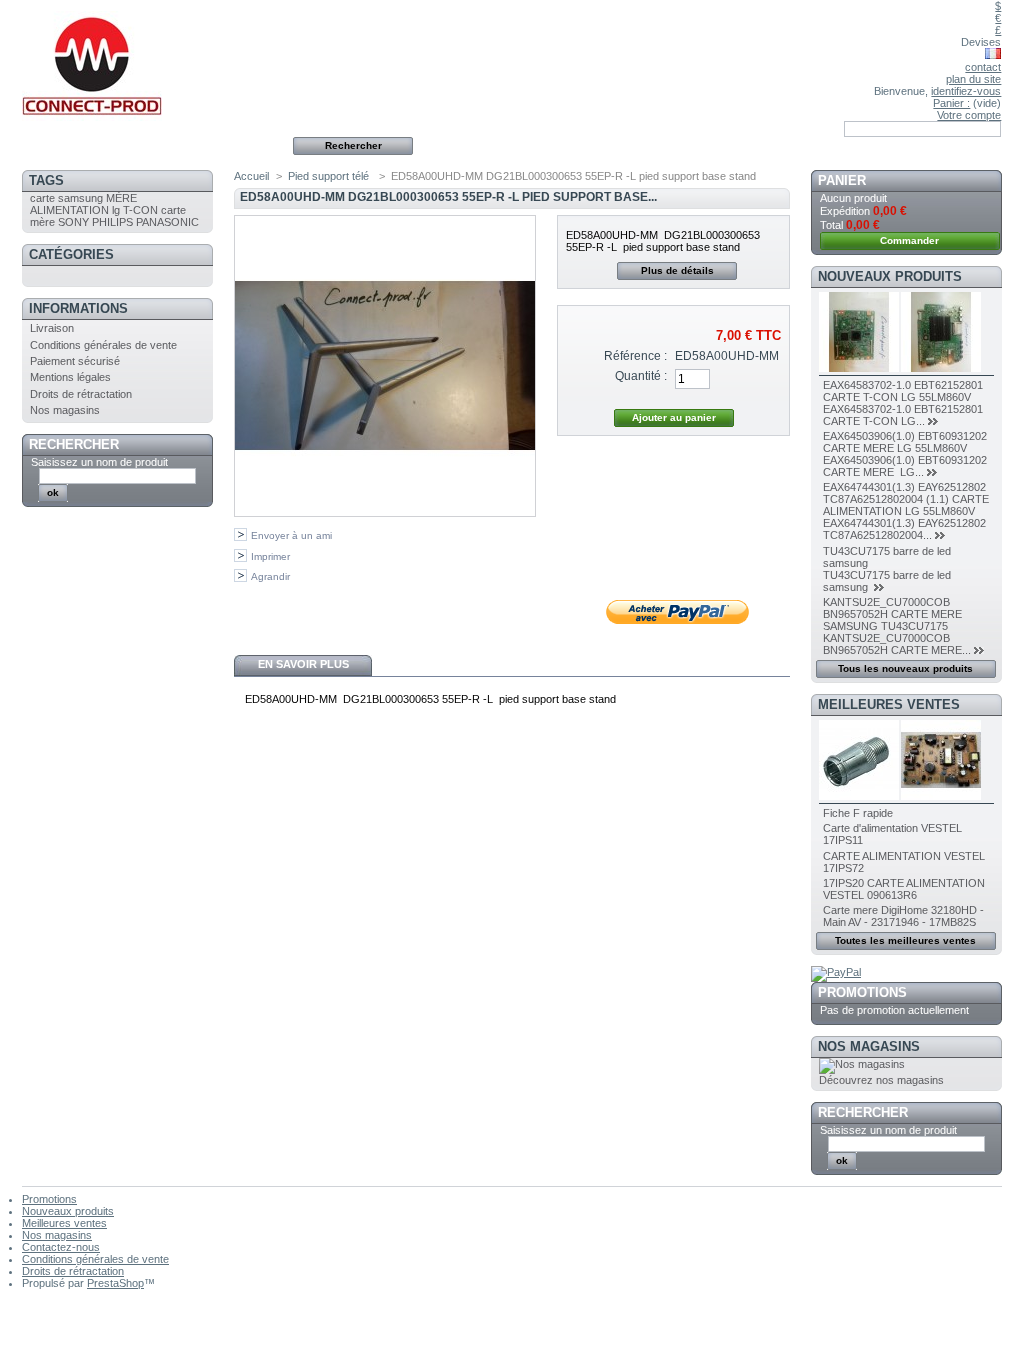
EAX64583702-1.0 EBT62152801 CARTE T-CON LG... (903, 415)
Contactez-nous (61, 1247)
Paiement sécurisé (75, 361)
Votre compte (969, 115)
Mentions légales (70, 377)
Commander (909, 240)
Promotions (862, 992)
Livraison (52, 328)
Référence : (635, 356)
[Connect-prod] (154, 60)
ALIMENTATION (69, 210)
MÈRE (121, 198)
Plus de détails (677, 270)
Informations (78, 308)
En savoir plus (303, 664)
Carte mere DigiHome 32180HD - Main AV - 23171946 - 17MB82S (903, 916)
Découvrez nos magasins (881, 1080)
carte (42, 198)
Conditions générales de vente (103, 345)
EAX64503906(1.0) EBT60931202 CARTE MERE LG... (905, 466)
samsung (80, 198)
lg (116, 210)
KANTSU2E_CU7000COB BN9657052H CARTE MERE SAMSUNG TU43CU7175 (892, 614)
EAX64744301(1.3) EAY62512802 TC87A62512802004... (904, 529)
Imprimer (270, 556)
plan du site (973, 79)
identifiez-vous (966, 91)
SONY (73, 222)
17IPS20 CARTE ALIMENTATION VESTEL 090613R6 (904, 889)
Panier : (951, 103)
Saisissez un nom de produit (99, 462)
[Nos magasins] (862, 1064)
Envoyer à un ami (291, 535)
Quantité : (641, 376)
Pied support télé (330, 176)
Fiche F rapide (858, 813)
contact (983, 67)
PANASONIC (167, 222)
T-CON (140, 210)
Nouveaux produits (890, 276)
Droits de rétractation (81, 394)
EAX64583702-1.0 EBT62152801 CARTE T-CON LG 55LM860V (903, 391)
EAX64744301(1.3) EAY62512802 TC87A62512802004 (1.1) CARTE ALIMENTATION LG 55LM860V (906, 499)
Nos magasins (65, 410)
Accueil (251, 176)
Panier (842, 180)
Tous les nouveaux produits (905, 668)
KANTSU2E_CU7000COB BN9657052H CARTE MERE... (897, 644)
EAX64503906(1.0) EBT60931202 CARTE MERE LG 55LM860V (905, 442)
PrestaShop (115, 1283)
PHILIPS (112, 222)
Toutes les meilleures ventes (905, 940)
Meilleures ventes (889, 704)
